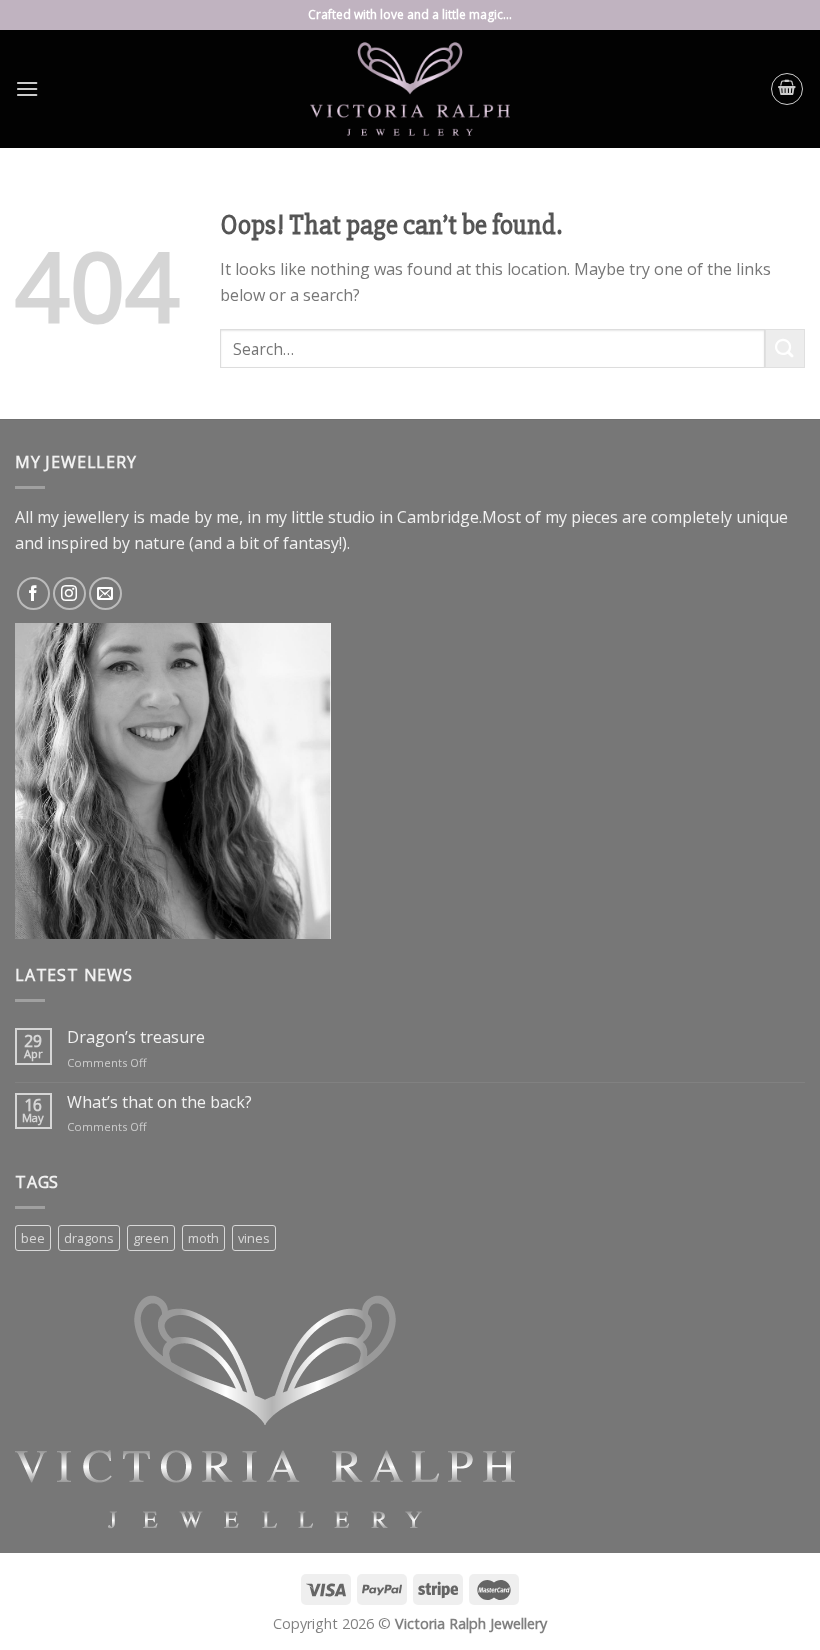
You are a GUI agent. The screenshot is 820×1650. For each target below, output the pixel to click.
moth (203, 1238)
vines (254, 1238)
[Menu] (27, 88)
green (151, 1238)
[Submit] (785, 348)
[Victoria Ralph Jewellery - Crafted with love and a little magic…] (410, 89)
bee (33, 1238)
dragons (89, 1238)
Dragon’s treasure (136, 1037)
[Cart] (787, 89)
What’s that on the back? (159, 1102)
